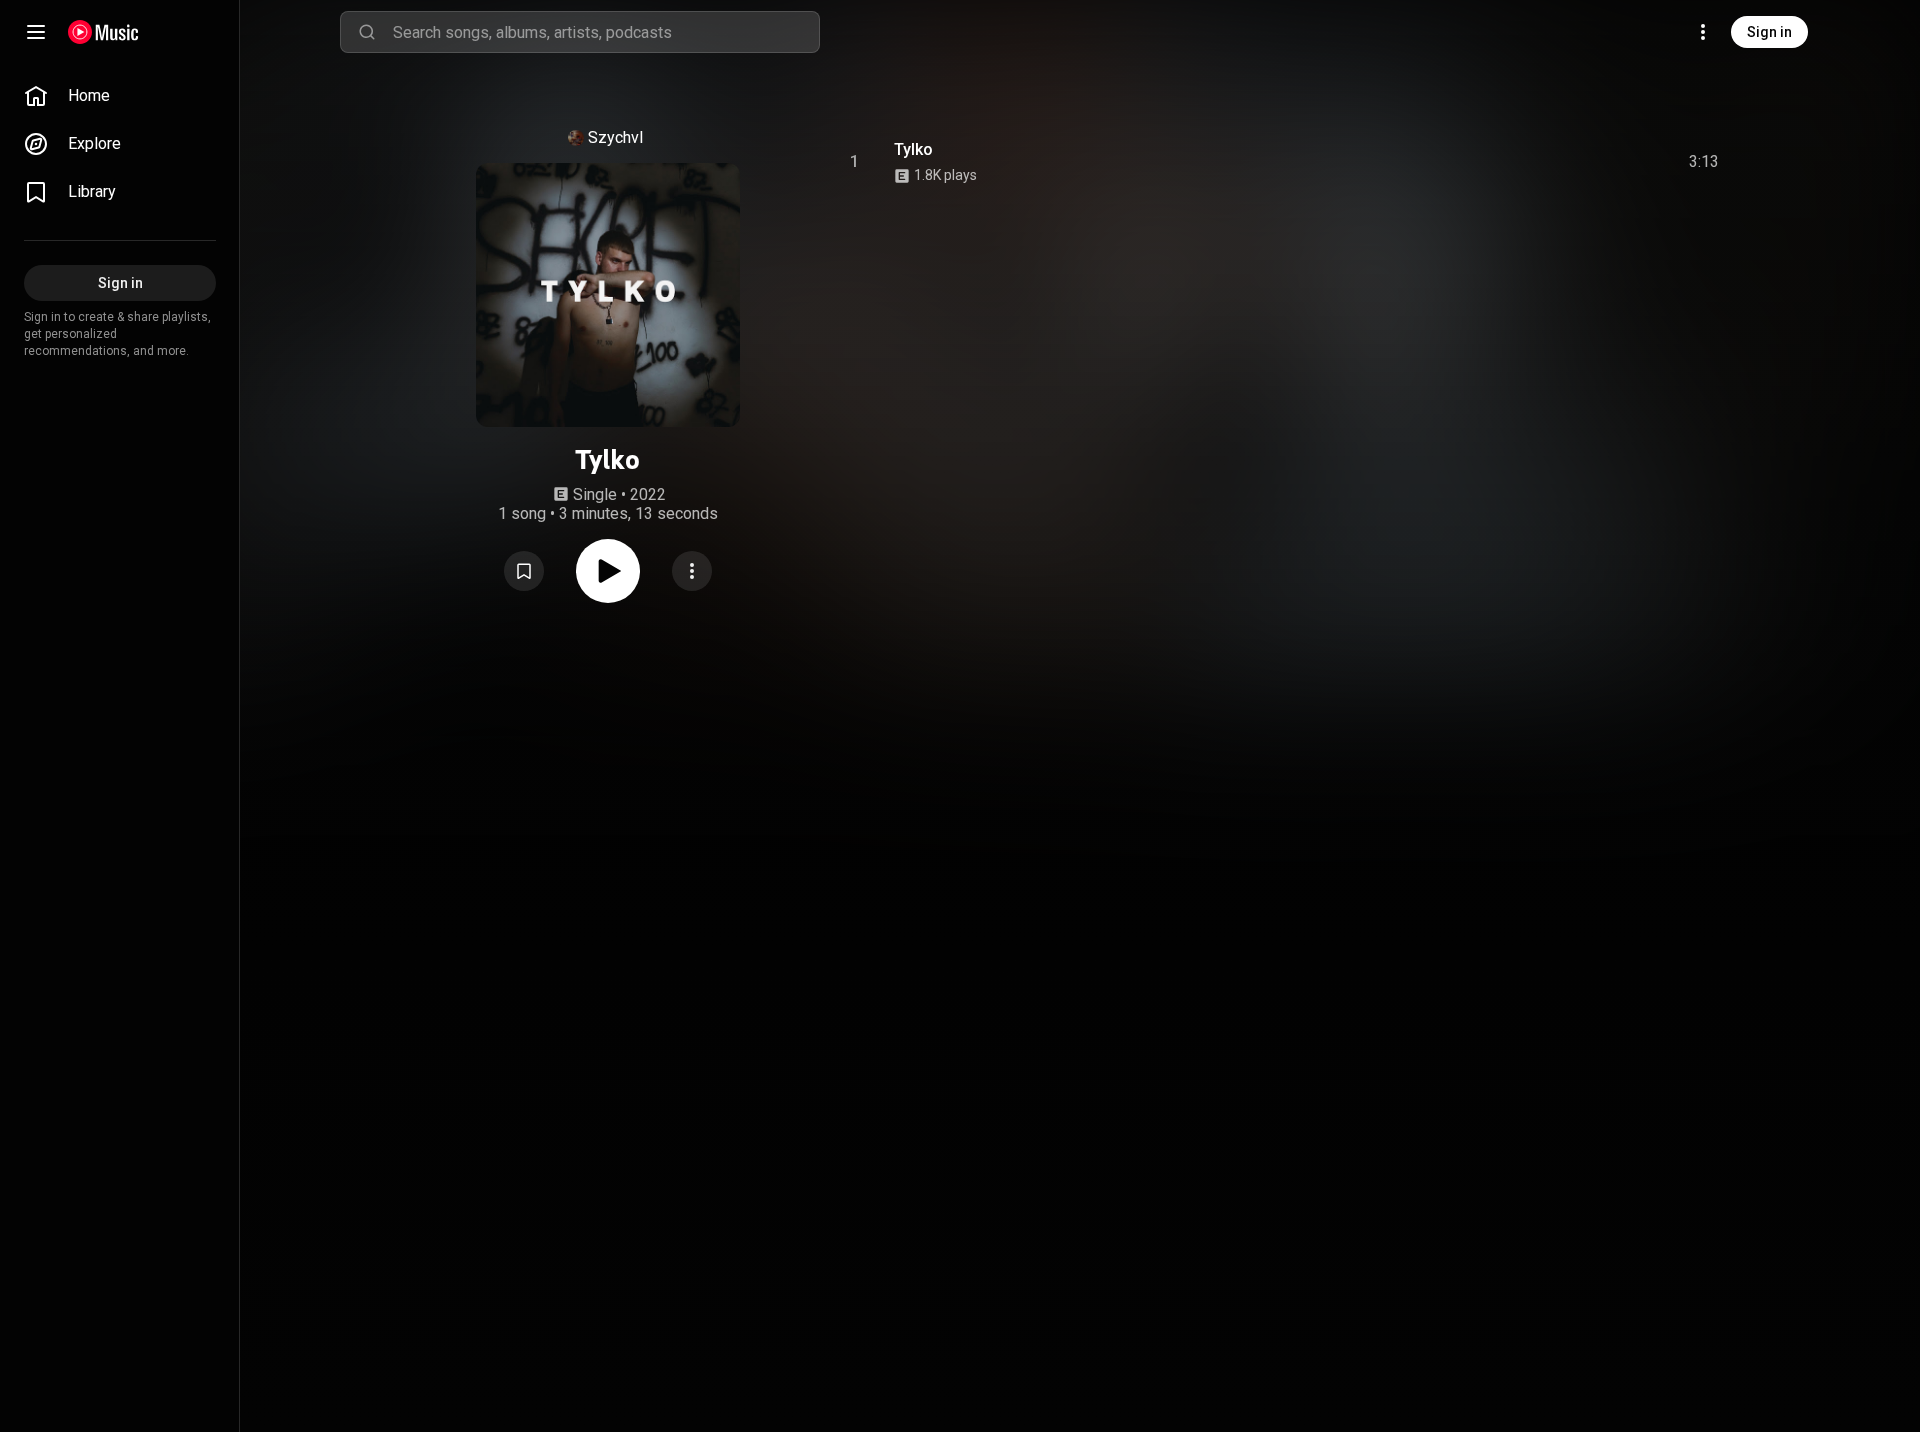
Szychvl (615, 137)
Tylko (913, 149)
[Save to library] (524, 571)
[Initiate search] (367, 32)
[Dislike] (1591, 162)
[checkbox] (1705, 162)
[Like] (1553, 162)
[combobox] (606, 32)
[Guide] (36, 32)
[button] (524, 571)
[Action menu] (692, 571)
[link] (120, 96)
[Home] (103, 32)
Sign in (1769, 32)
